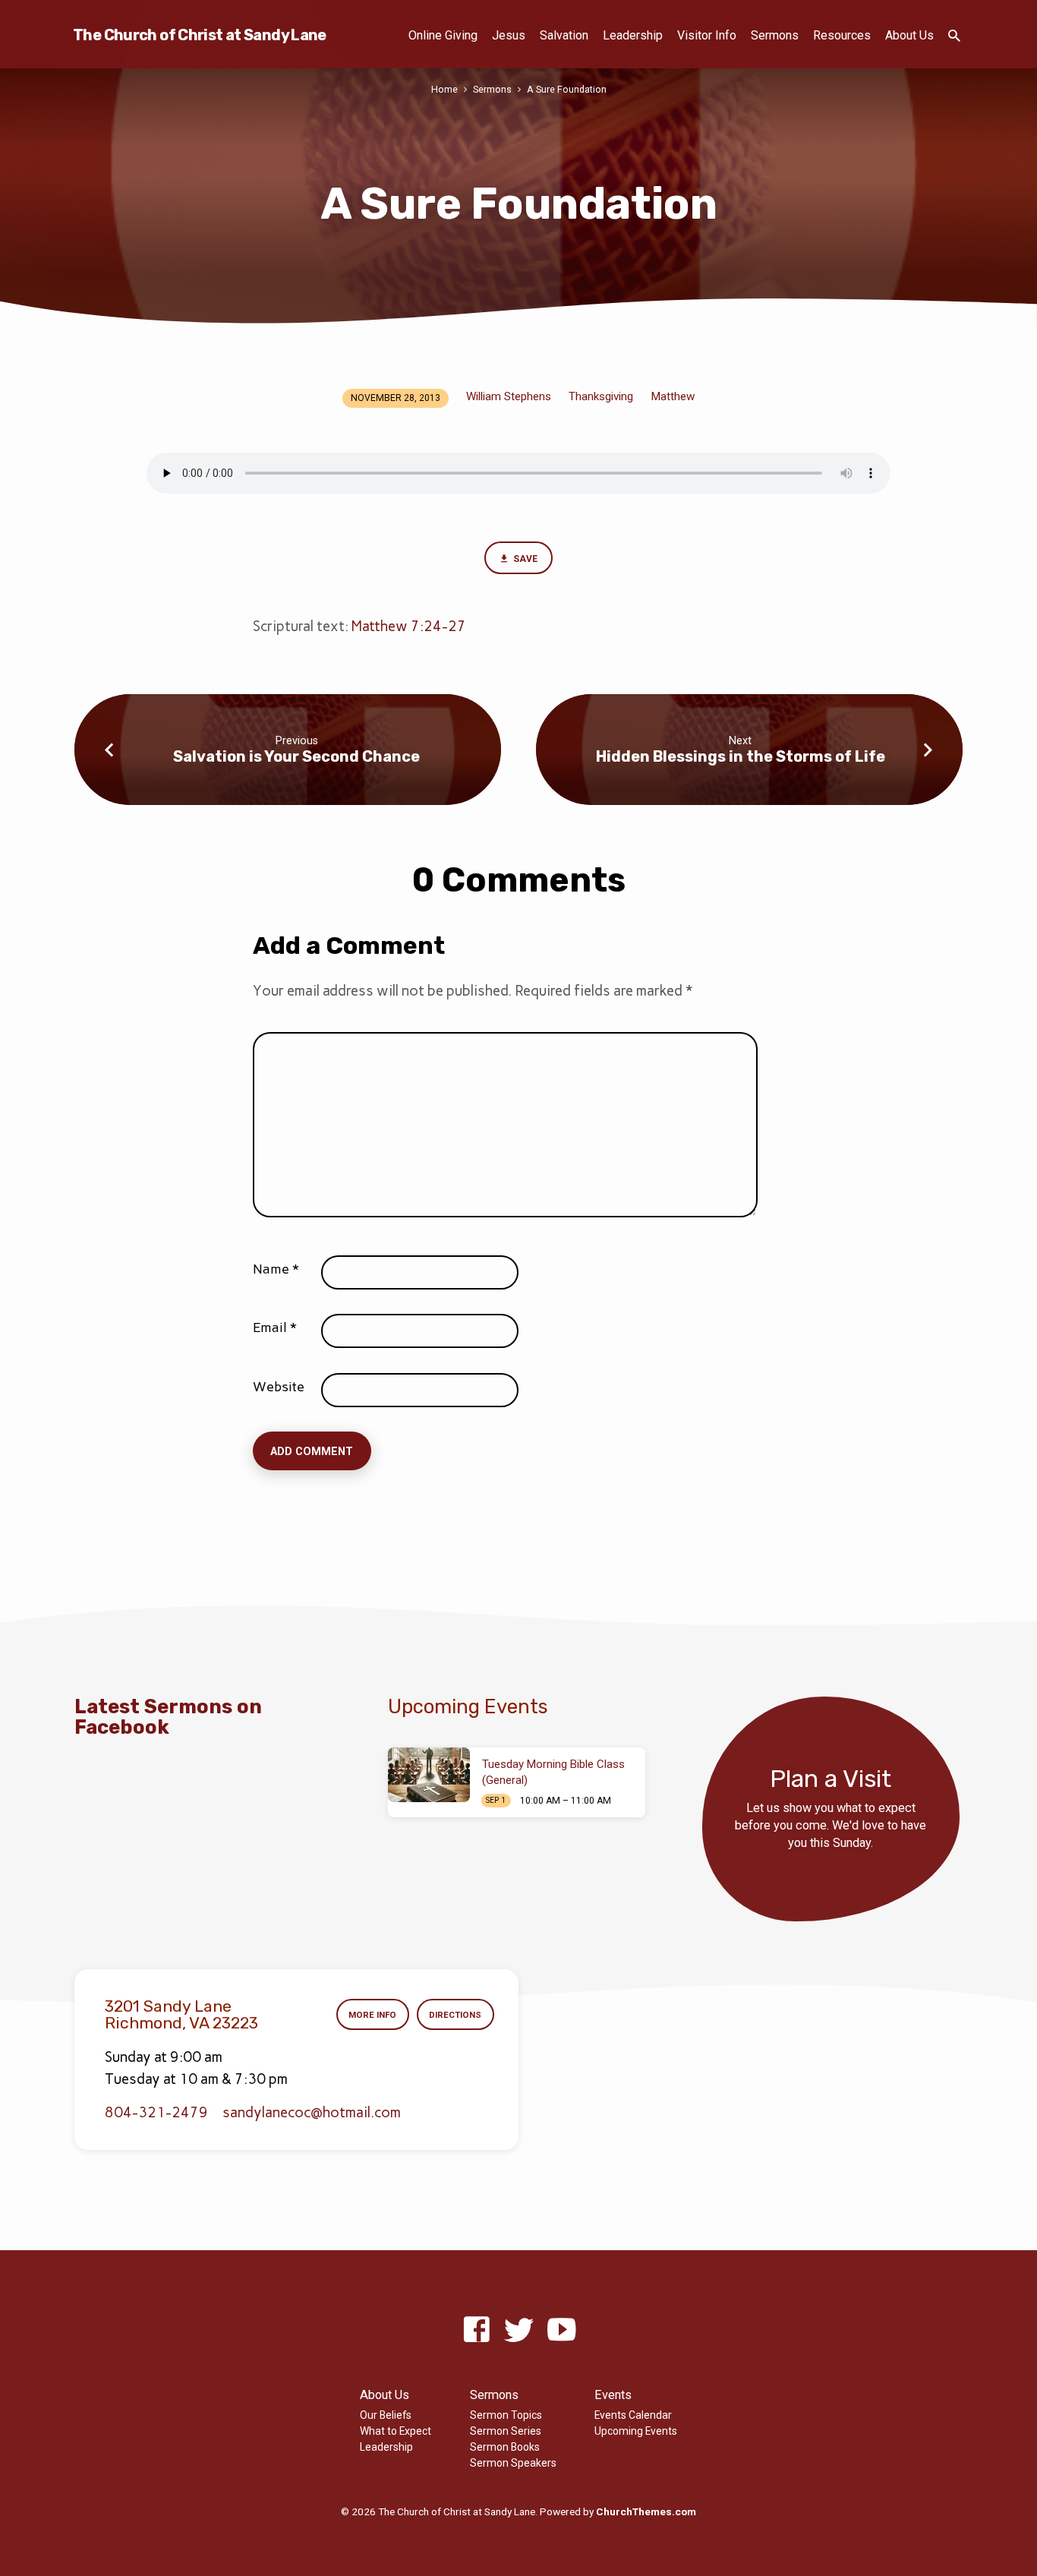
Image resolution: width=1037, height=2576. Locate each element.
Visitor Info (707, 35)
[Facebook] (476, 2330)
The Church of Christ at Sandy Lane (200, 35)
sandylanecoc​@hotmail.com (312, 2112)
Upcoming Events (636, 2431)
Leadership (633, 35)
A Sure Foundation (567, 89)
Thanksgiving (601, 396)
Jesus (509, 35)
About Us (909, 35)
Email (275, 1327)
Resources (842, 35)
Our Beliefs (386, 2415)
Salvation (564, 35)
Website (279, 1387)
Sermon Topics (506, 2415)
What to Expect (396, 2431)
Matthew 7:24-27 (409, 626)
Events (613, 2395)
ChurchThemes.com (646, 2511)
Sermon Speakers (513, 2463)
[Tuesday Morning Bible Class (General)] (429, 1775)
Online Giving (443, 35)
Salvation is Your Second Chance (296, 756)
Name (276, 1269)
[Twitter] (519, 2330)
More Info (372, 2015)
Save (524, 559)
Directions (455, 2015)
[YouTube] (561, 2330)
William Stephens (509, 396)
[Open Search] (954, 36)
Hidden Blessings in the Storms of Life (741, 756)
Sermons (775, 35)
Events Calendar (633, 2415)
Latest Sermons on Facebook (168, 1717)
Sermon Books (505, 2447)
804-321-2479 (156, 2112)
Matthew (673, 396)
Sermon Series (506, 2431)
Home (444, 89)
